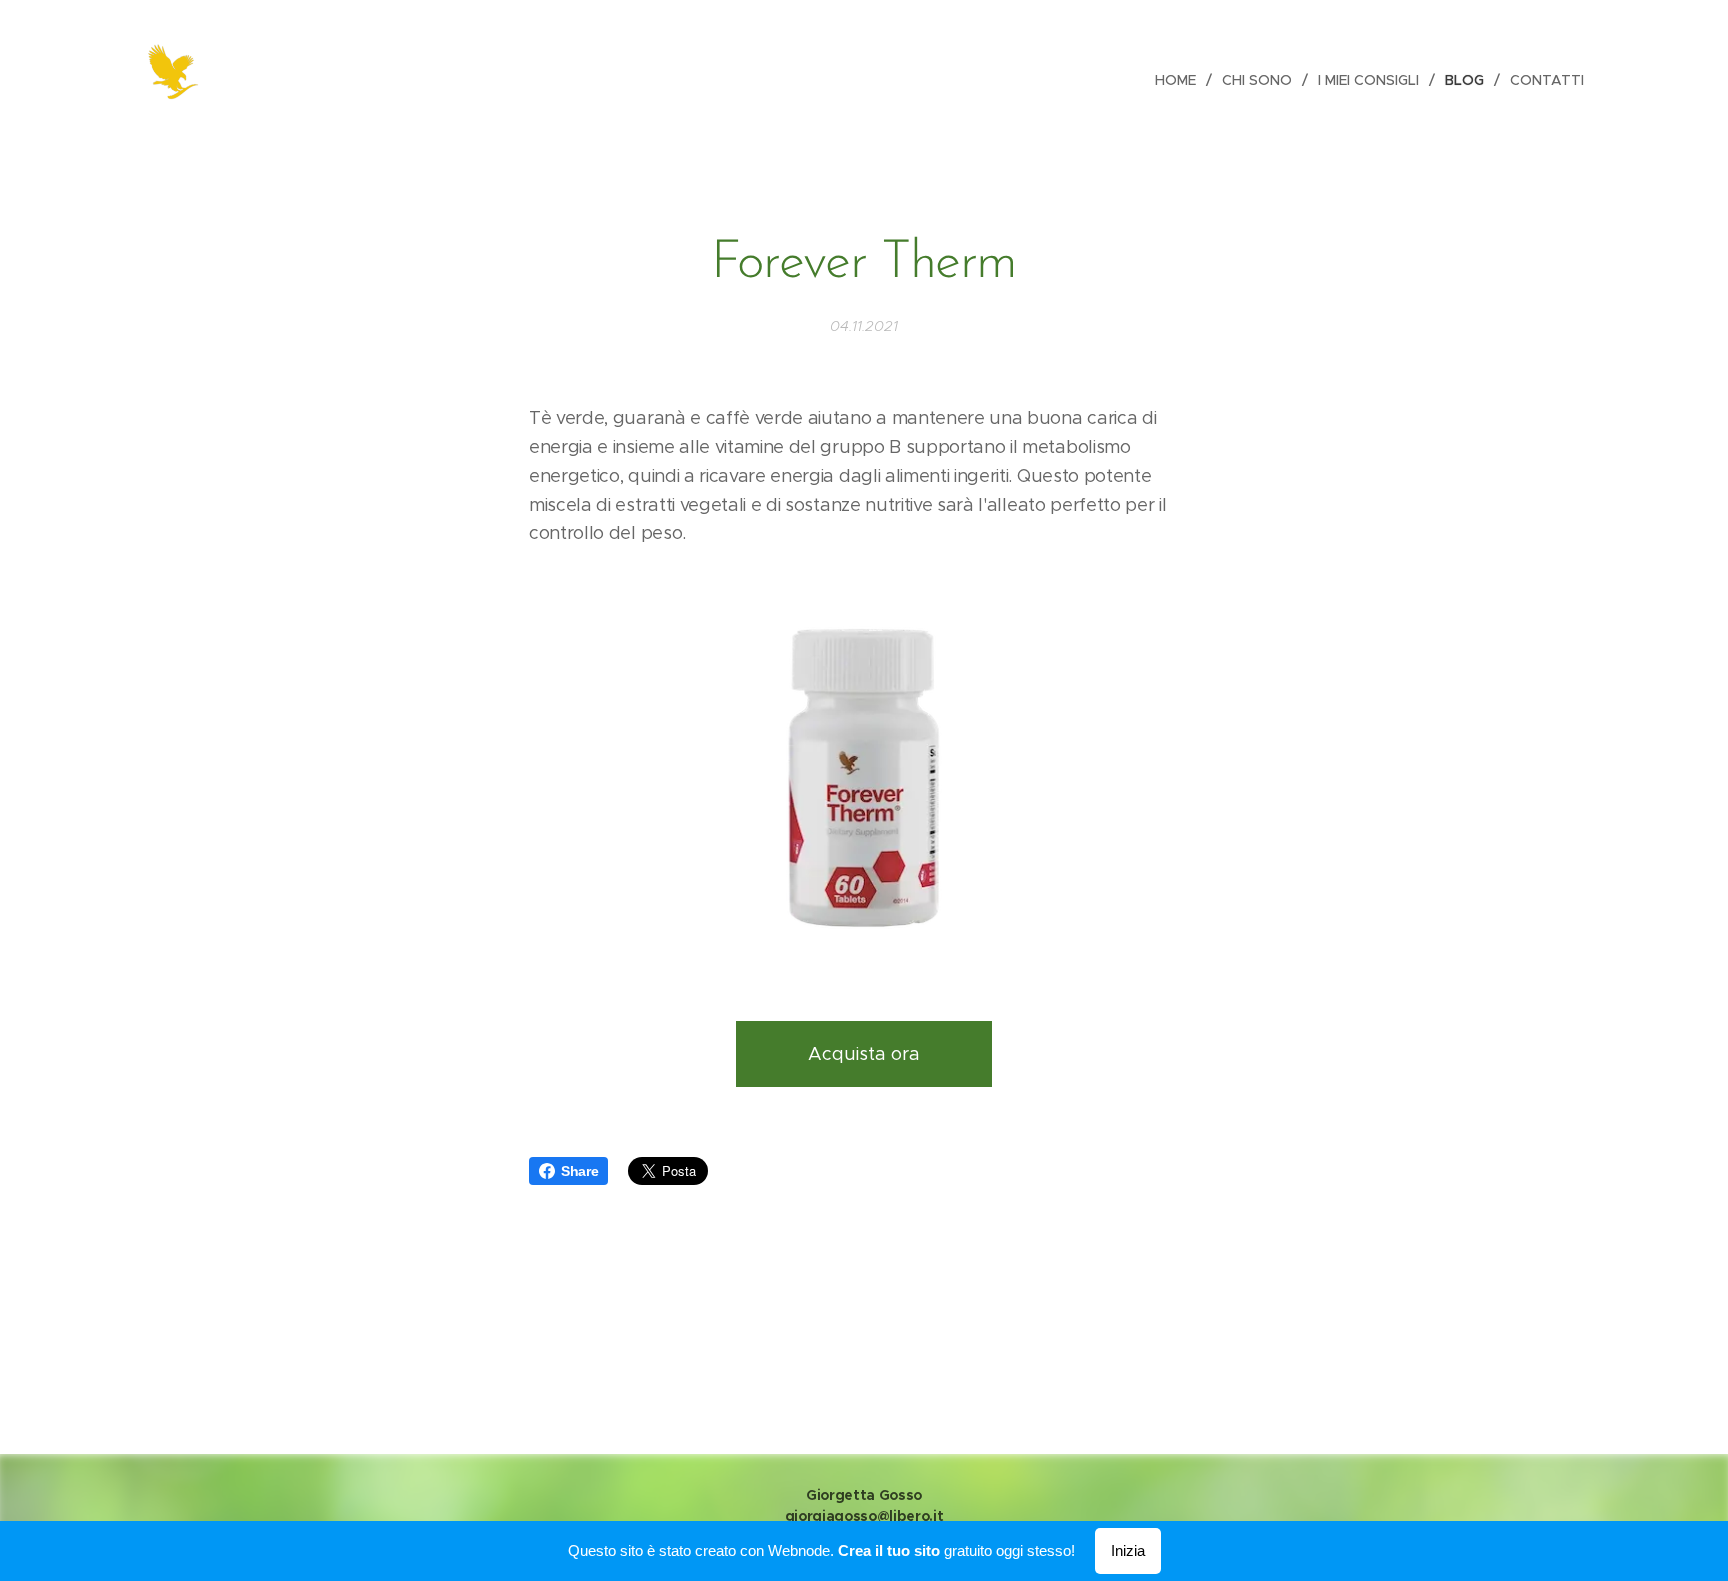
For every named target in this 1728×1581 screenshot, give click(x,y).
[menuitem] (1181, 80)
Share (579, 1171)
